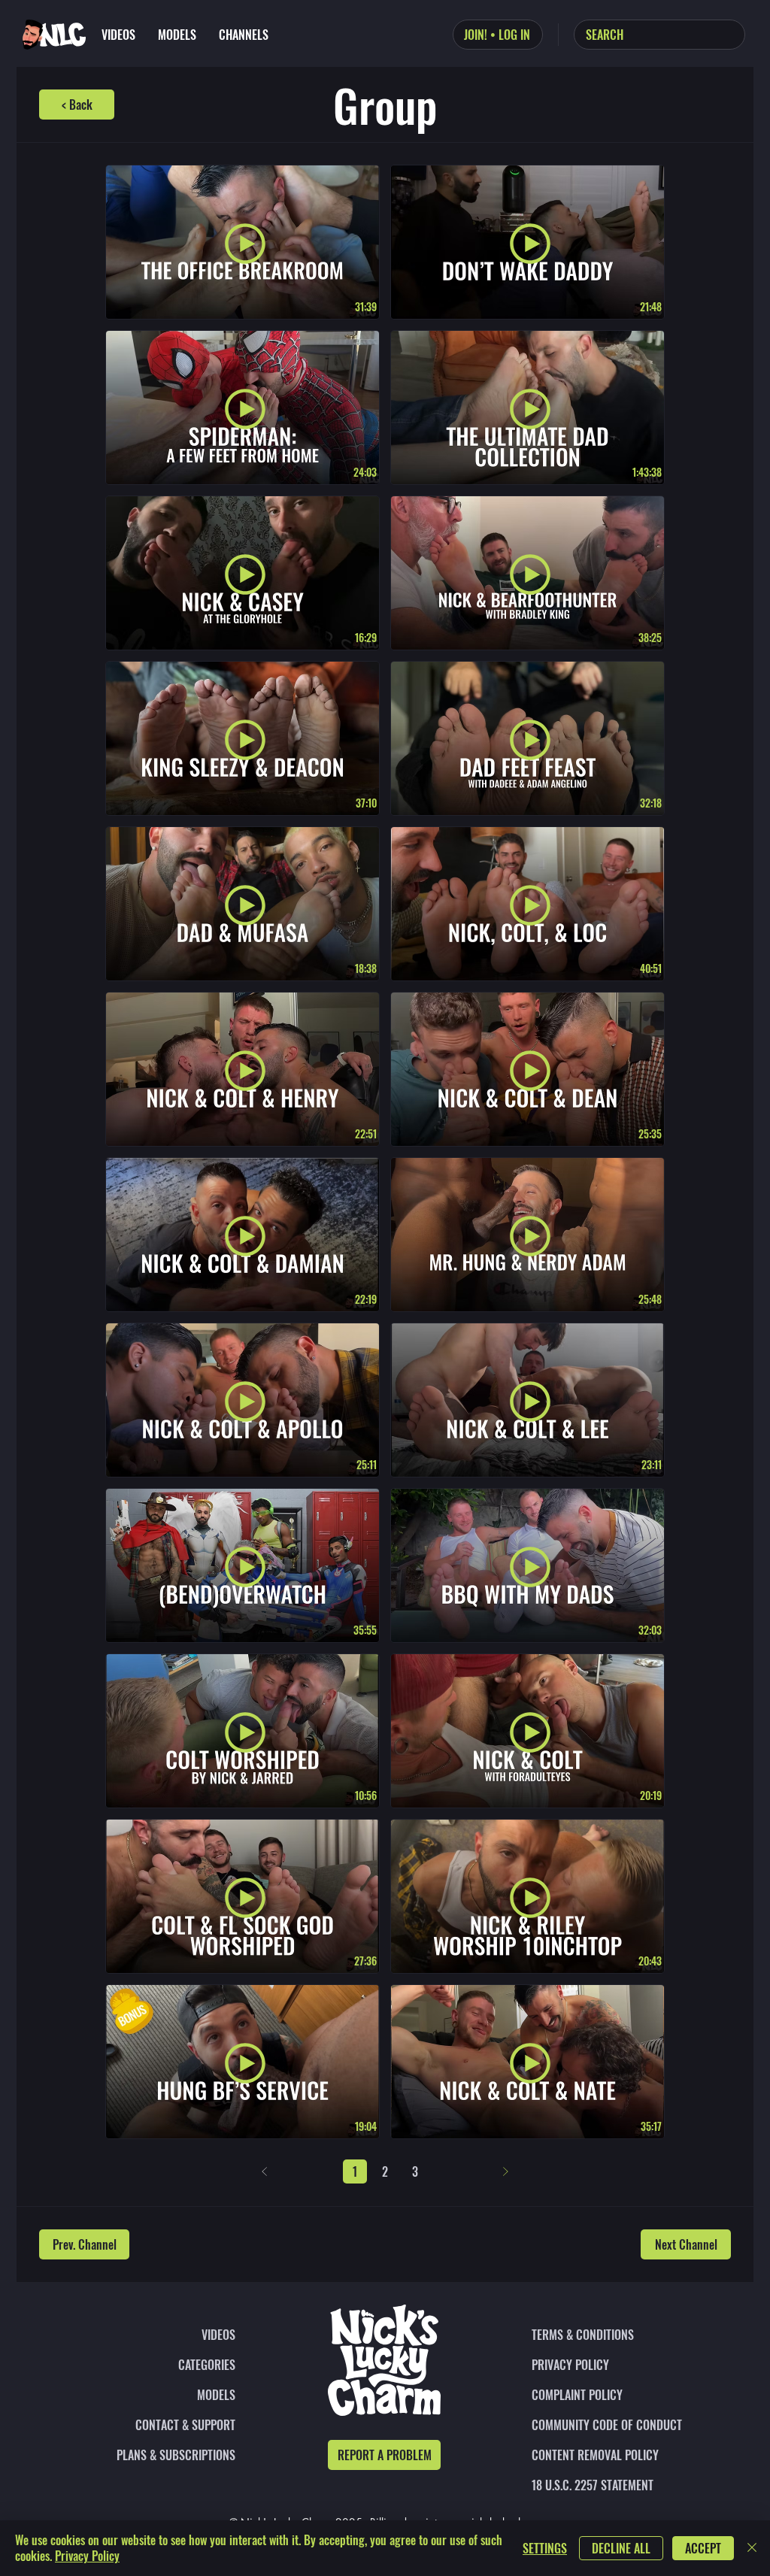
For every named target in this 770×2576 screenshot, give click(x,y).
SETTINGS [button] (545, 2548)
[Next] (505, 2171)
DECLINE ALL (621, 2548)
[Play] (245, 244)
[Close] (752, 2548)
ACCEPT (703, 2548)
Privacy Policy (87, 2556)
